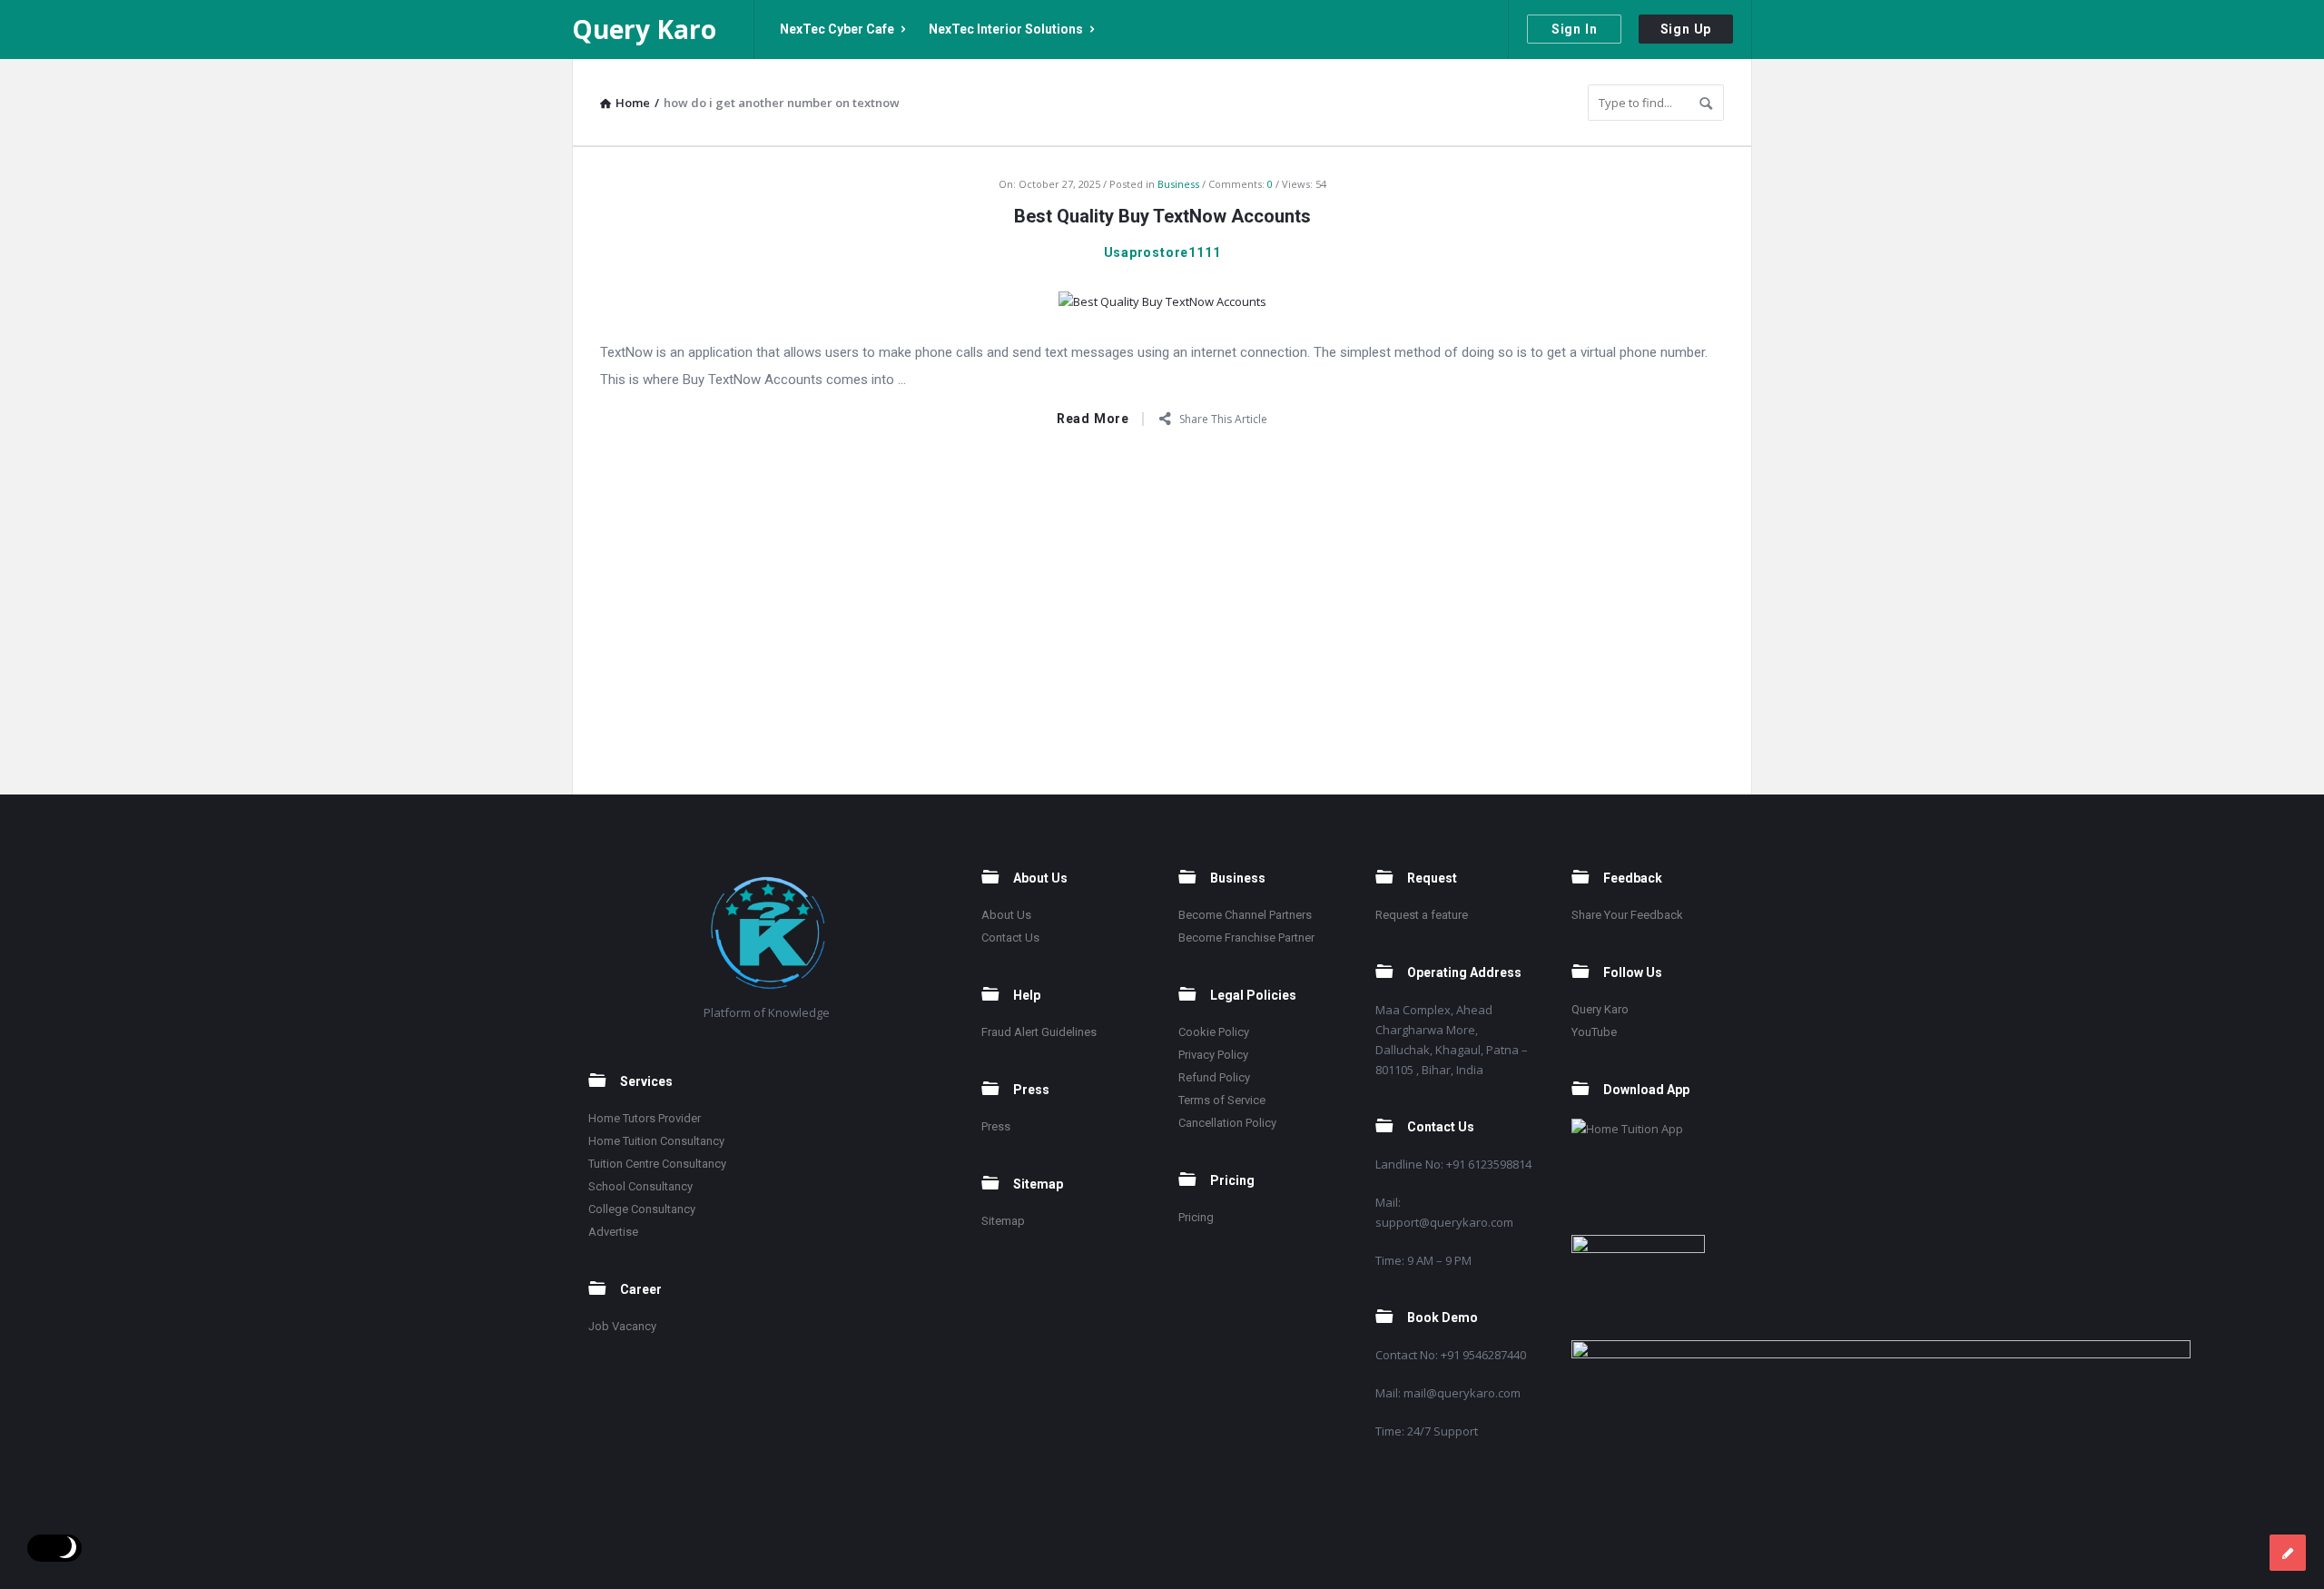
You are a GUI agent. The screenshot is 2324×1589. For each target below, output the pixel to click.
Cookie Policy (1214, 1032)
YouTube (1594, 1032)
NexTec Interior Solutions (1006, 29)
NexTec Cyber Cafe (837, 29)
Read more (1093, 419)
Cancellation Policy (1227, 1123)
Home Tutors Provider (645, 1118)
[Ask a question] (2288, 1553)
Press (996, 1126)
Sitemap (1003, 1221)
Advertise (613, 1232)
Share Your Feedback (1627, 915)
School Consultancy (640, 1186)
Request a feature (1422, 915)
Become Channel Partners (1245, 915)
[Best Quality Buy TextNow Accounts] (1162, 300)
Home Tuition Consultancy (656, 1141)
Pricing (1196, 1217)
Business (1178, 184)
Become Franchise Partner (1246, 938)
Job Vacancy (622, 1326)
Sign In (1575, 29)
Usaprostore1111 (1162, 252)
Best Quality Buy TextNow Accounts (1162, 216)
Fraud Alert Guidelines (1039, 1032)
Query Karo (644, 29)
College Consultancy (642, 1209)
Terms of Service (1222, 1100)
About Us (1006, 915)
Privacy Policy (1213, 1055)
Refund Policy (1214, 1077)
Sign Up (1686, 29)
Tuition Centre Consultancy (657, 1164)
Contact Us (1010, 938)
